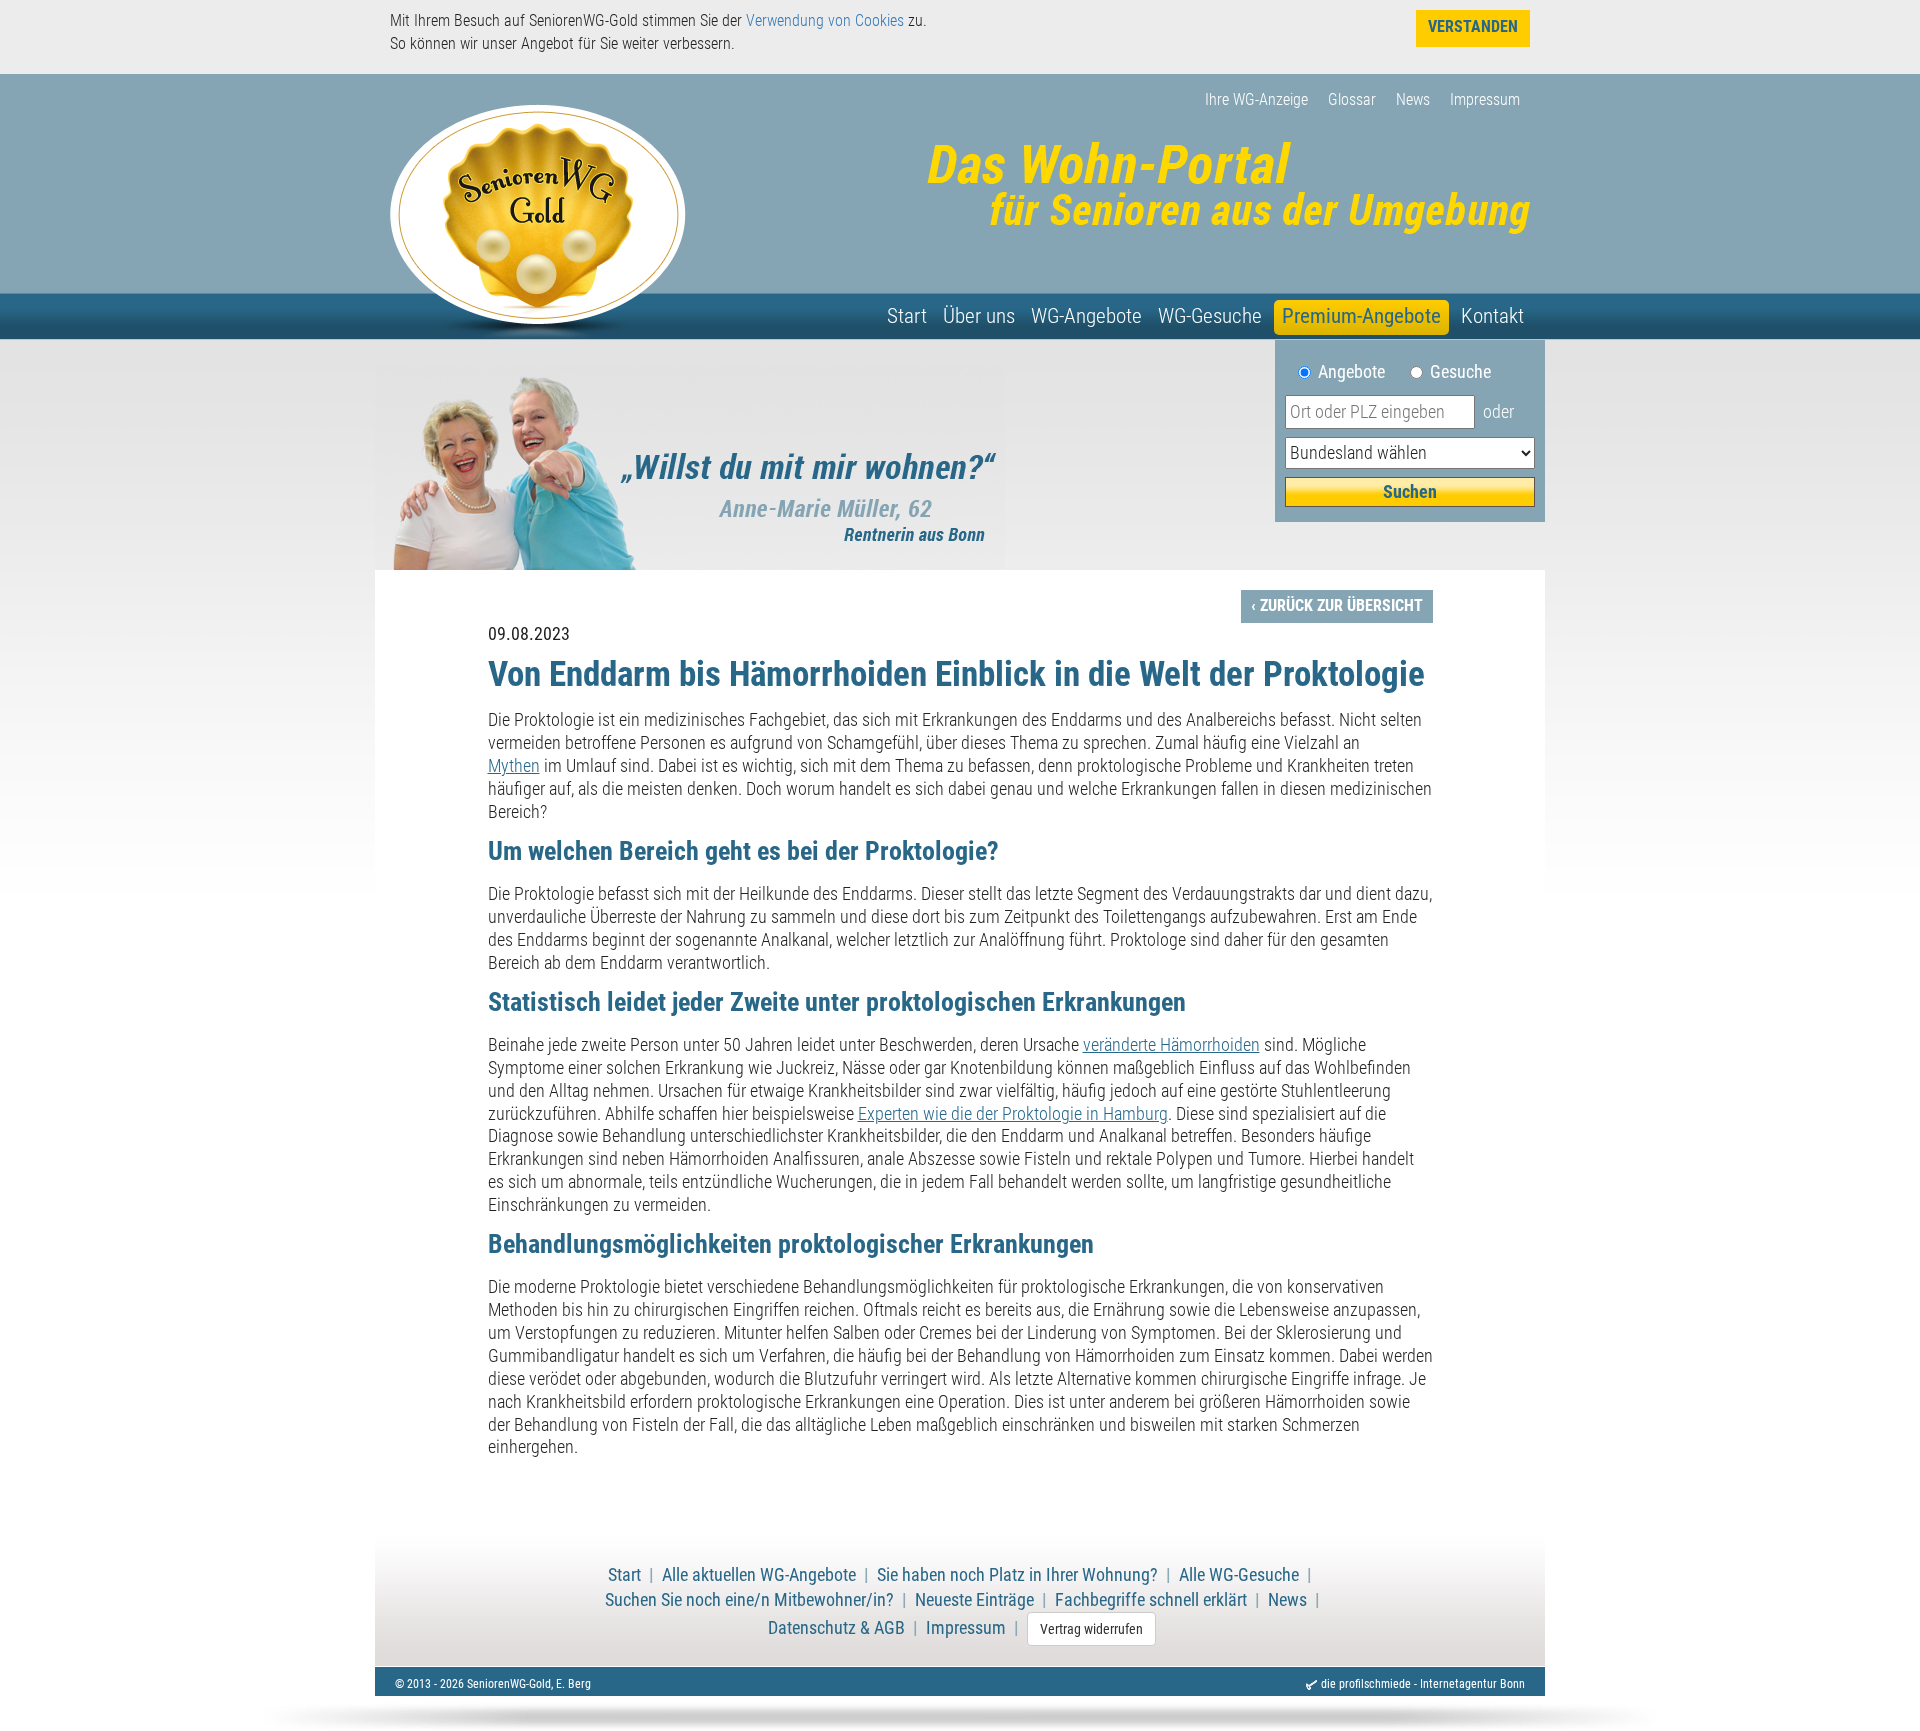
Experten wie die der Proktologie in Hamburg (1013, 1114)
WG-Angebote (1086, 316)
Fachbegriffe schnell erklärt (1151, 1600)
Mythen (514, 766)
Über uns (979, 316)
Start (907, 316)
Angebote (1359, 372)
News (1413, 99)
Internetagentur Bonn (1472, 1684)
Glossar (1352, 99)
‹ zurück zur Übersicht (1337, 605)
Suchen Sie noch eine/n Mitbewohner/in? (749, 1600)
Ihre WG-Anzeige (1256, 99)
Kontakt (1492, 316)
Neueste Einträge (974, 1600)
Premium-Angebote (1361, 316)
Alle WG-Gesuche (1239, 1575)
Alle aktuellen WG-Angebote (759, 1575)
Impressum (1485, 99)
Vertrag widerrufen (1091, 1629)
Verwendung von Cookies (825, 20)
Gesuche (1460, 372)
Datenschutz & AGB (836, 1628)
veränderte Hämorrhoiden (1171, 1045)
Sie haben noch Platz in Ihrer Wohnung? (1017, 1575)
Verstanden (1473, 26)
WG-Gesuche (1210, 316)
